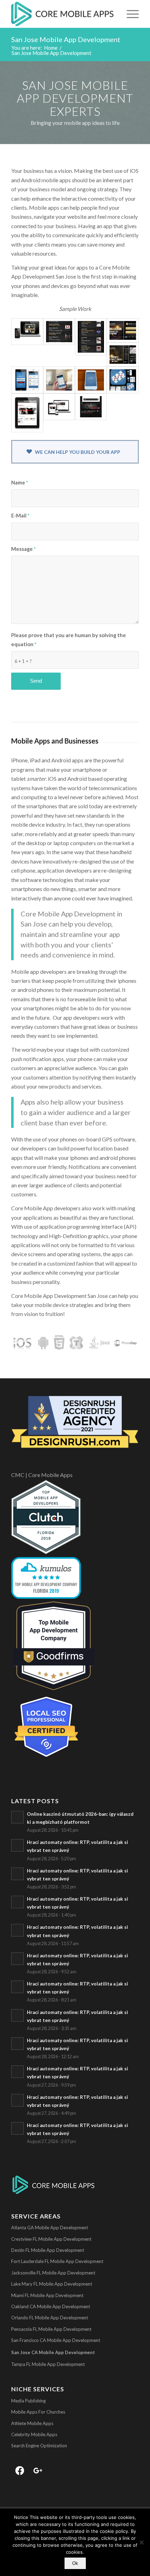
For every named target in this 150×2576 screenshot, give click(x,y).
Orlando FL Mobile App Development (50, 2318)
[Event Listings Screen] (59, 332)
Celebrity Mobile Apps (34, 2434)
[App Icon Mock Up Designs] (123, 380)
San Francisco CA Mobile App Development (56, 2340)
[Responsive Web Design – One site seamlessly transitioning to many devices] (59, 407)
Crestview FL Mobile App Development (51, 2239)
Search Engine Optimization (39, 2446)
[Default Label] (38, 2470)
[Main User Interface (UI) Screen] (59, 380)
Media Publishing (28, 2401)
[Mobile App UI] (27, 380)
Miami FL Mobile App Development (47, 2295)
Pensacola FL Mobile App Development (51, 2329)
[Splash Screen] (91, 380)
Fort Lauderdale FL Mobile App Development (57, 2261)
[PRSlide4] (123, 355)
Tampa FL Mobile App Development (48, 2364)
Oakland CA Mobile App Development (51, 2306)
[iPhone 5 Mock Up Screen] (91, 407)
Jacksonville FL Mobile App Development (53, 2273)
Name (20, 482)
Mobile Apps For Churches (38, 2412)
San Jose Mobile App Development (66, 39)
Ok (75, 2563)
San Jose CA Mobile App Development (53, 2352)
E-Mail (20, 515)
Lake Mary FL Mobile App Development (52, 2284)
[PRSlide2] (123, 330)
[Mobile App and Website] (27, 332)
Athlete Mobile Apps (32, 2423)
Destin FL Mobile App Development (48, 2250)
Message (23, 549)
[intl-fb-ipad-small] (27, 413)
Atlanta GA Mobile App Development (50, 2228)
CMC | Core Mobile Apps (42, 1475)
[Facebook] (20, 2470)
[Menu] (129, 14)
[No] (141, 2542)
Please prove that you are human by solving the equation (69, 640)
